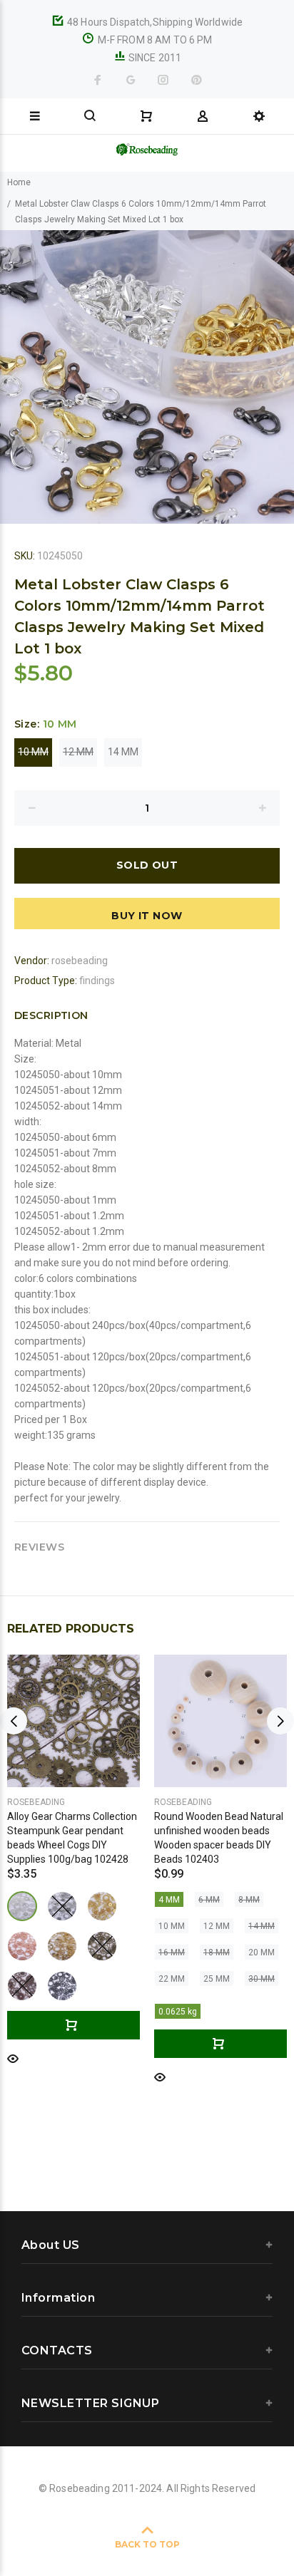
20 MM (262, 1952)
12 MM (78, 752)
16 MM (172, 1952)
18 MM (217, 1952)
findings (97, 981)
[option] (147, 377)
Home (19, 182)
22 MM (172, 1979)
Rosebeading (36, 1802)
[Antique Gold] (62, 1946)
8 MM (249, 1900)
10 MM (33, 752)
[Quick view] (13, 2058)
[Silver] (22, 1906)
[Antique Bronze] (102, 1946)
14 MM (123, 752)
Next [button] (280, 377)
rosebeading (80, 961)
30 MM (262, 1979)
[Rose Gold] (22, 1946)
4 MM (169, 1900)
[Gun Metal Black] (62, 1986)
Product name (120, 2519)
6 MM (209, 1900)
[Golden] (102, 1906)
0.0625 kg (178, 2012)
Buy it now (147, 916)
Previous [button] (14, 377)
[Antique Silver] (62, 1906)
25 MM (217, 1979)
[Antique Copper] (22, 1986)
